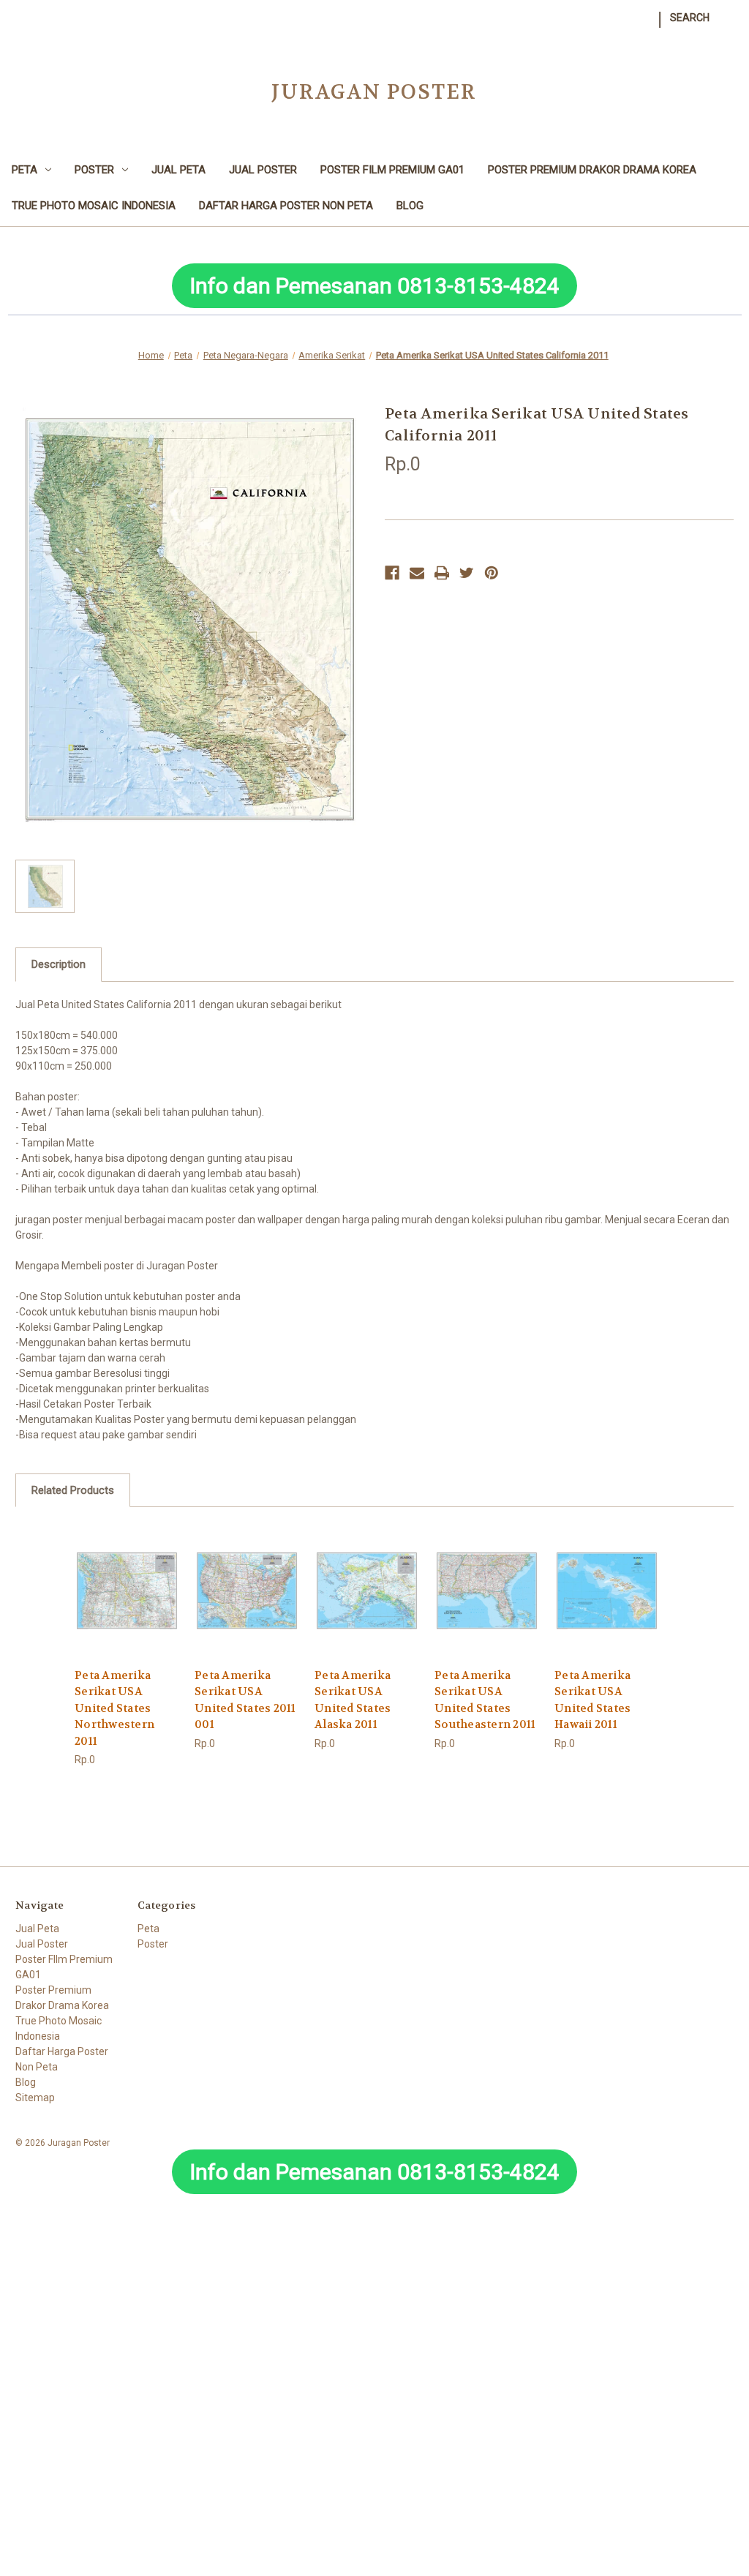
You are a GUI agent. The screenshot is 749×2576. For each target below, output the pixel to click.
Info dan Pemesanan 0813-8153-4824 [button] (374, 286)
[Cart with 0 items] (726, 10)
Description (59, 964)
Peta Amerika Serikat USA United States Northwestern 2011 (114, 1708)
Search (690, 18)
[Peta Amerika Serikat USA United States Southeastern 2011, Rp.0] (487, 1591)
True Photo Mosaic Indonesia (94, 206)
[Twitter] (467, 573)
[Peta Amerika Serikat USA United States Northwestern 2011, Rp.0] (127, 1591)
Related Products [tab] (73, 1490)
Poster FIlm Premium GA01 (392, 170)
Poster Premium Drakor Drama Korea (592, 170)
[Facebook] (392, 573)
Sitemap (35, 2098)
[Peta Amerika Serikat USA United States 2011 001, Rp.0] (247, 1591)
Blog (410, 206)
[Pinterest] (492, 573)
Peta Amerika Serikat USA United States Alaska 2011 (353, 1700)
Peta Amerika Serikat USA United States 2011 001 (245, 1700)
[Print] (442, 573)
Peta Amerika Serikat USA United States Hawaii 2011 (592, 1700)
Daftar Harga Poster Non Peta (286, 206)
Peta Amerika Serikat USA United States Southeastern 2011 (485, 1700)
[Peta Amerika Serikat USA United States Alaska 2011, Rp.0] (367, 1591)
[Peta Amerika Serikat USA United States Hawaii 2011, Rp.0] (607, 1591)
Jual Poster (263, 170)
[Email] (417, 573)
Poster (94, 170)
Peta (25, 170)
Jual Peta (178, 170)
